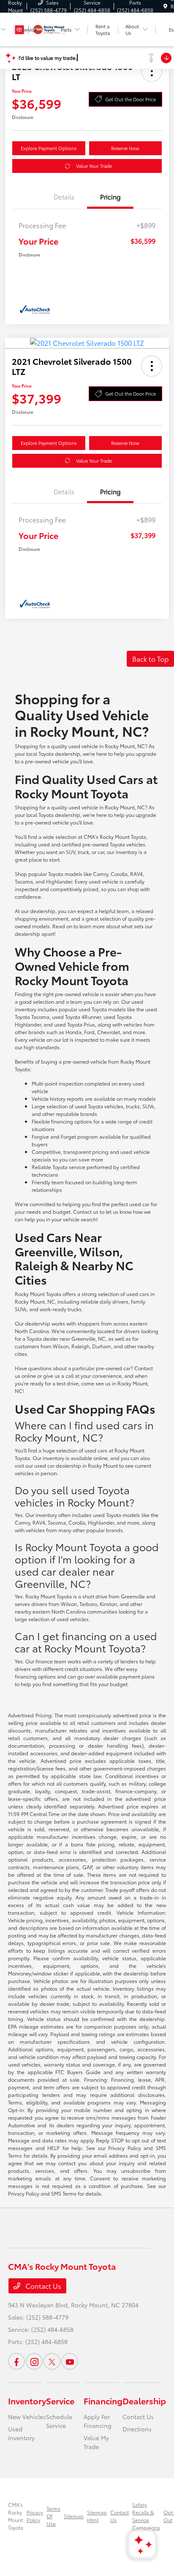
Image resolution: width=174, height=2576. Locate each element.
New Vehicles (27, 2417)
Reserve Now (125, 148)
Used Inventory (21, 2433)
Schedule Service (59, 2421)
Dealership (144, 2401)
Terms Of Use (53, 2516)
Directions (137, 2429)
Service (60, 2401)
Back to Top (150, 659)
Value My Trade (96, 2442)
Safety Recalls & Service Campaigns (146, 2516)
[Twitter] (52, 2361)
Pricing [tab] (110, 197)
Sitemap (74, 2516)
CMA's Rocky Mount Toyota (16, 2516)
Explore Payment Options (49, 148)
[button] (152, 71)
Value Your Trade (94, 166)
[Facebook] (16, 2361)
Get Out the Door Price (130, 99)
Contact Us (42, 2286)
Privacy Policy (35, 2516)
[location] (165, 6)
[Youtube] (70, 2361)
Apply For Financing (98, 2421)
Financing (103, 2401)
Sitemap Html (97, 2516)
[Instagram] (34, 2361)
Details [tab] (64, 197)
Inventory (27, 2401)
